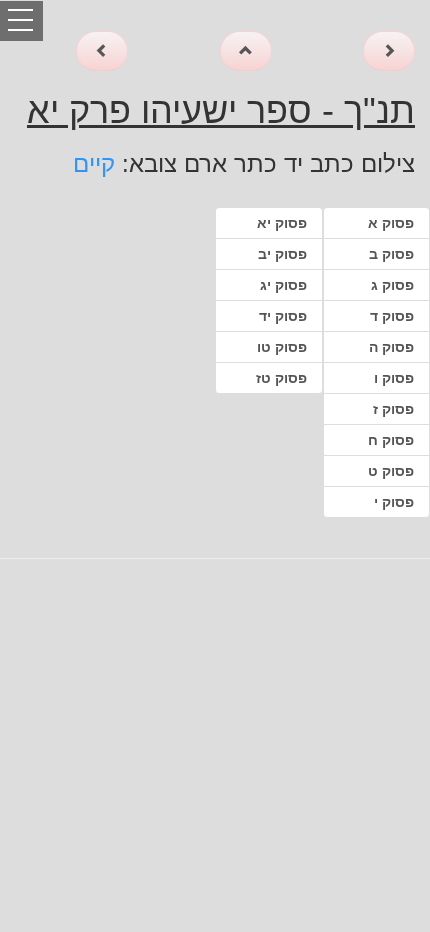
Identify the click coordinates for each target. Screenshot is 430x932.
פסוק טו (282, 347)
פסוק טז (281, 378)
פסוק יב (282, 254)
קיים (94, 163)
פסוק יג (283, 285)
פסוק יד (283, 316)
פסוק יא (282, 223)
